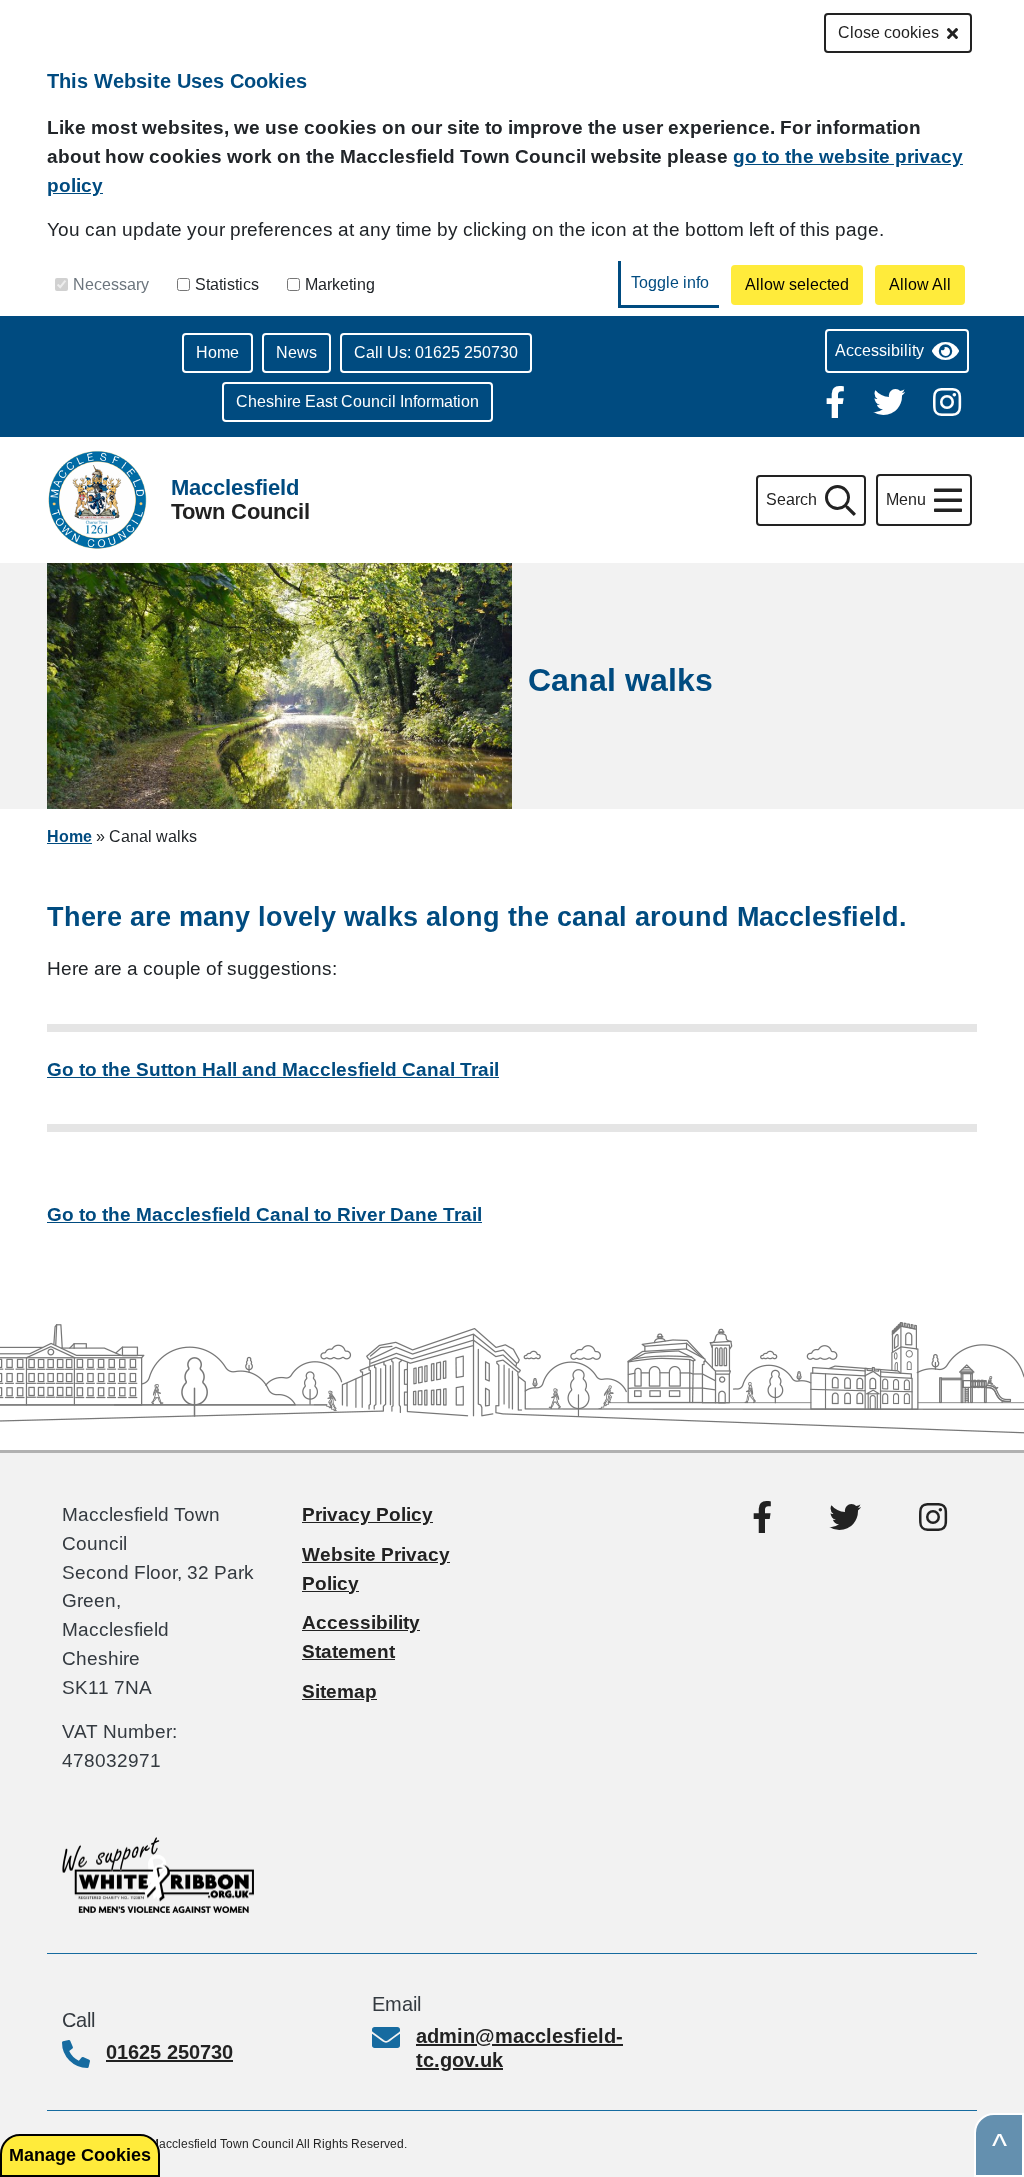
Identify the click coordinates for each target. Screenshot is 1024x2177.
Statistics (227, 284)
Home (217, 352)
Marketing (340, 284)
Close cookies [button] (888, 32)
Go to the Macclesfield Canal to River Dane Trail (264, 1214)
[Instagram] (947, 400)
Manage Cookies (80, 2155)
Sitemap (339, 1691)
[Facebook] (837, 400)
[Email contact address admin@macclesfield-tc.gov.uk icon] (394, 2040)
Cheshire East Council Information (357, 401)
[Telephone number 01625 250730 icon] (84, 2056)
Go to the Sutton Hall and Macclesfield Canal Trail (273, 1069)
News (296, 352)
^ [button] (999, 2145)
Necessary (111, 284)
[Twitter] (891, 400)
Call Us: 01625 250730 (436, 352)
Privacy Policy (367, 1514)
